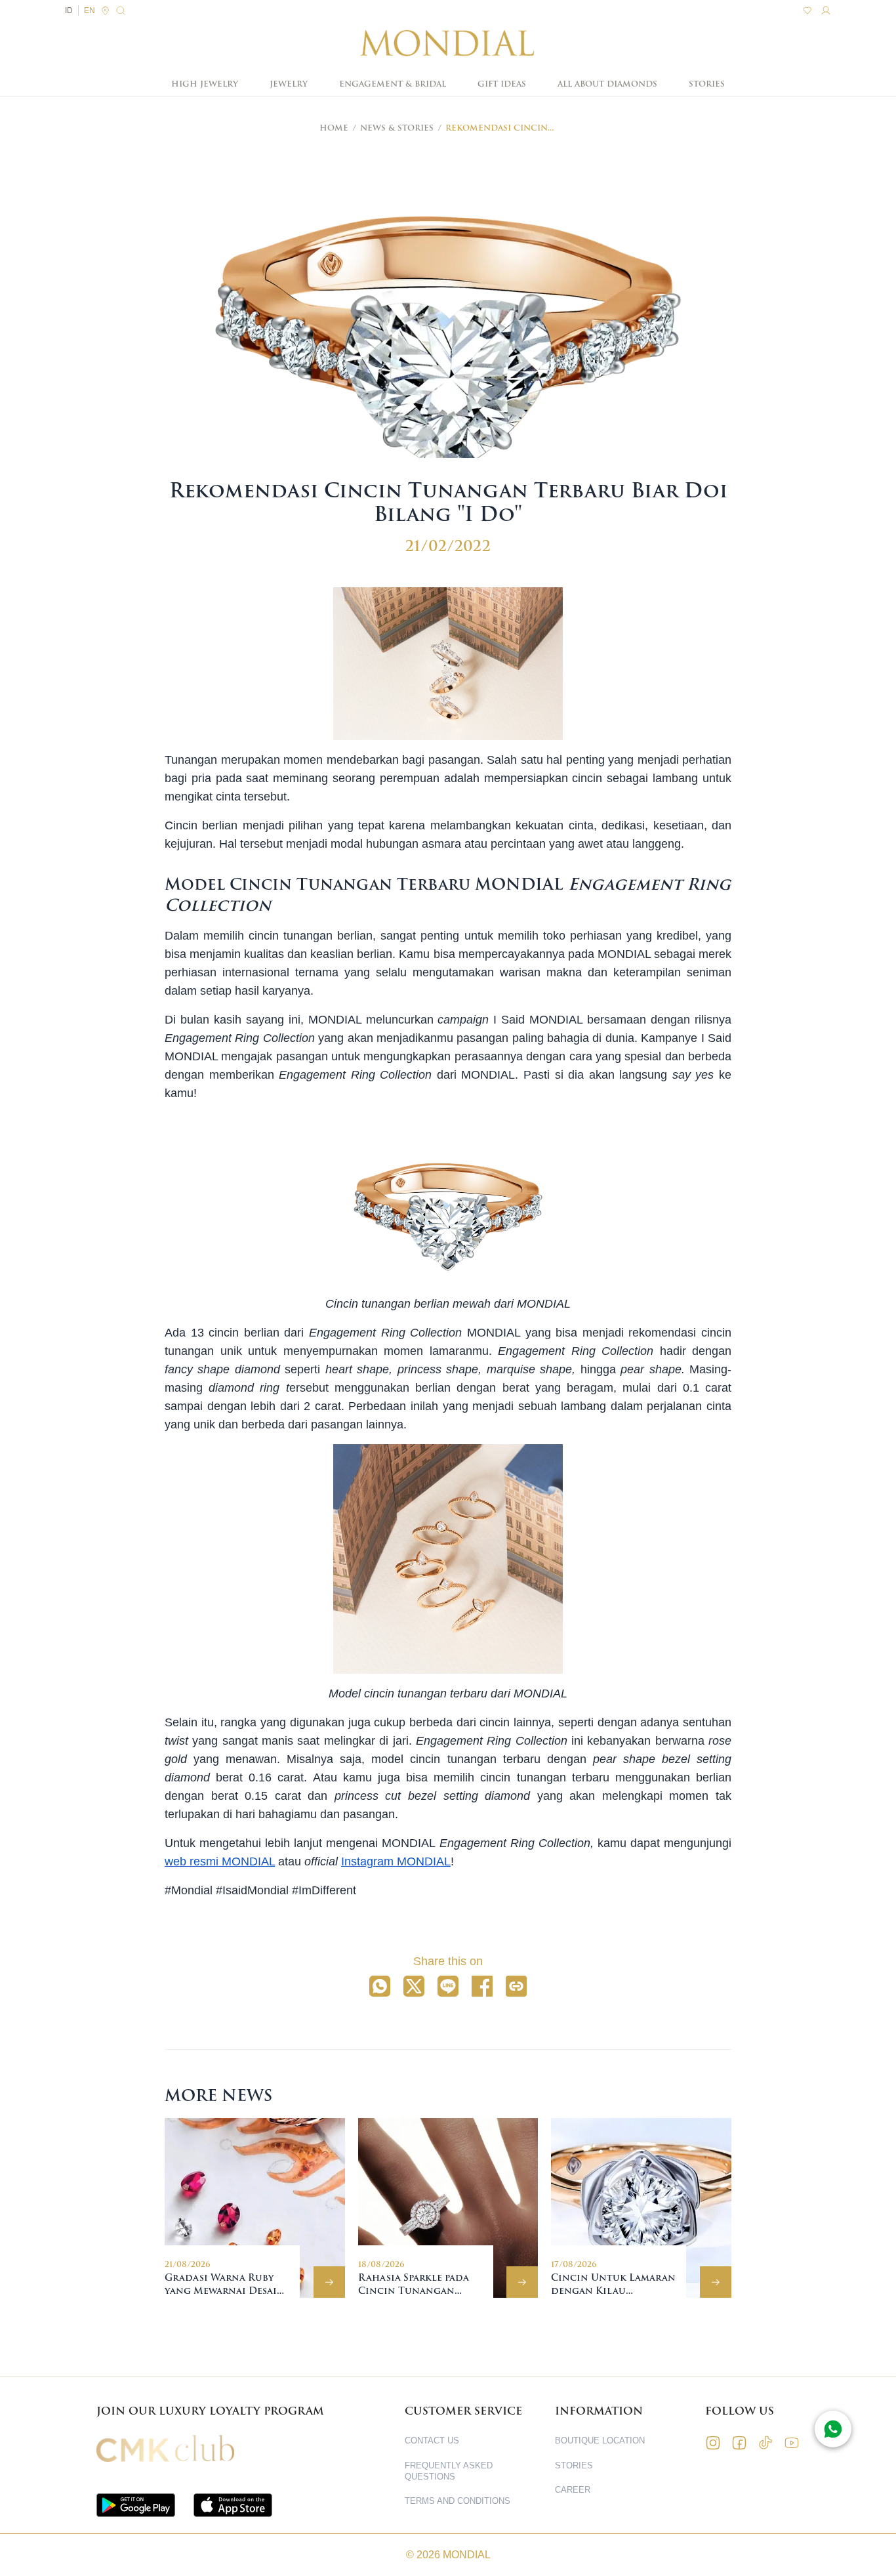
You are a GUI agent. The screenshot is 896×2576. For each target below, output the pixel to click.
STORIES (707, 84)
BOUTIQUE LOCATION (600, 2441)
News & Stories (397, 128)
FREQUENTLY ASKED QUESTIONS (449, 2471)
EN (90, 10)
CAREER (573, 2490)
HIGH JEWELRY (205, 84)
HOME (334, 128)
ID (69, 10)
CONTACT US (432, 2441)
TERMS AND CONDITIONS (458, 2501)
